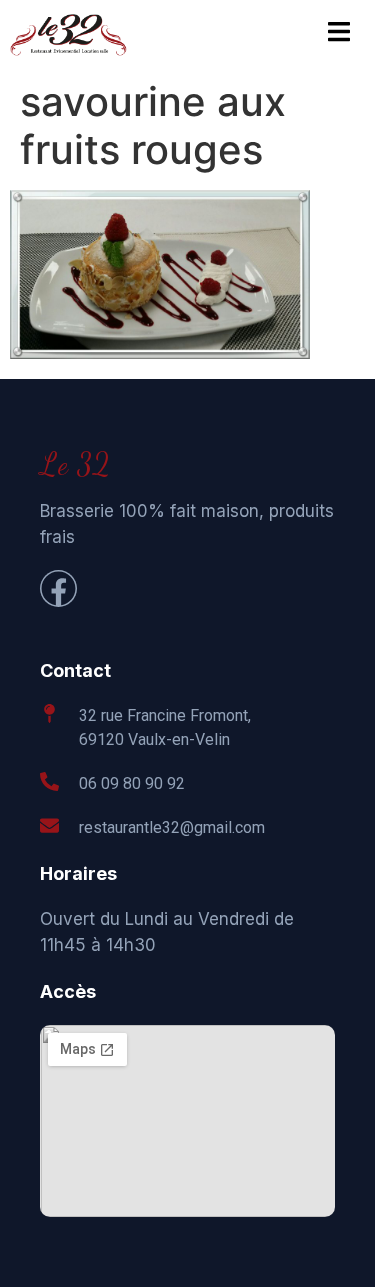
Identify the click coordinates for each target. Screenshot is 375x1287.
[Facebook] (58, 588)
